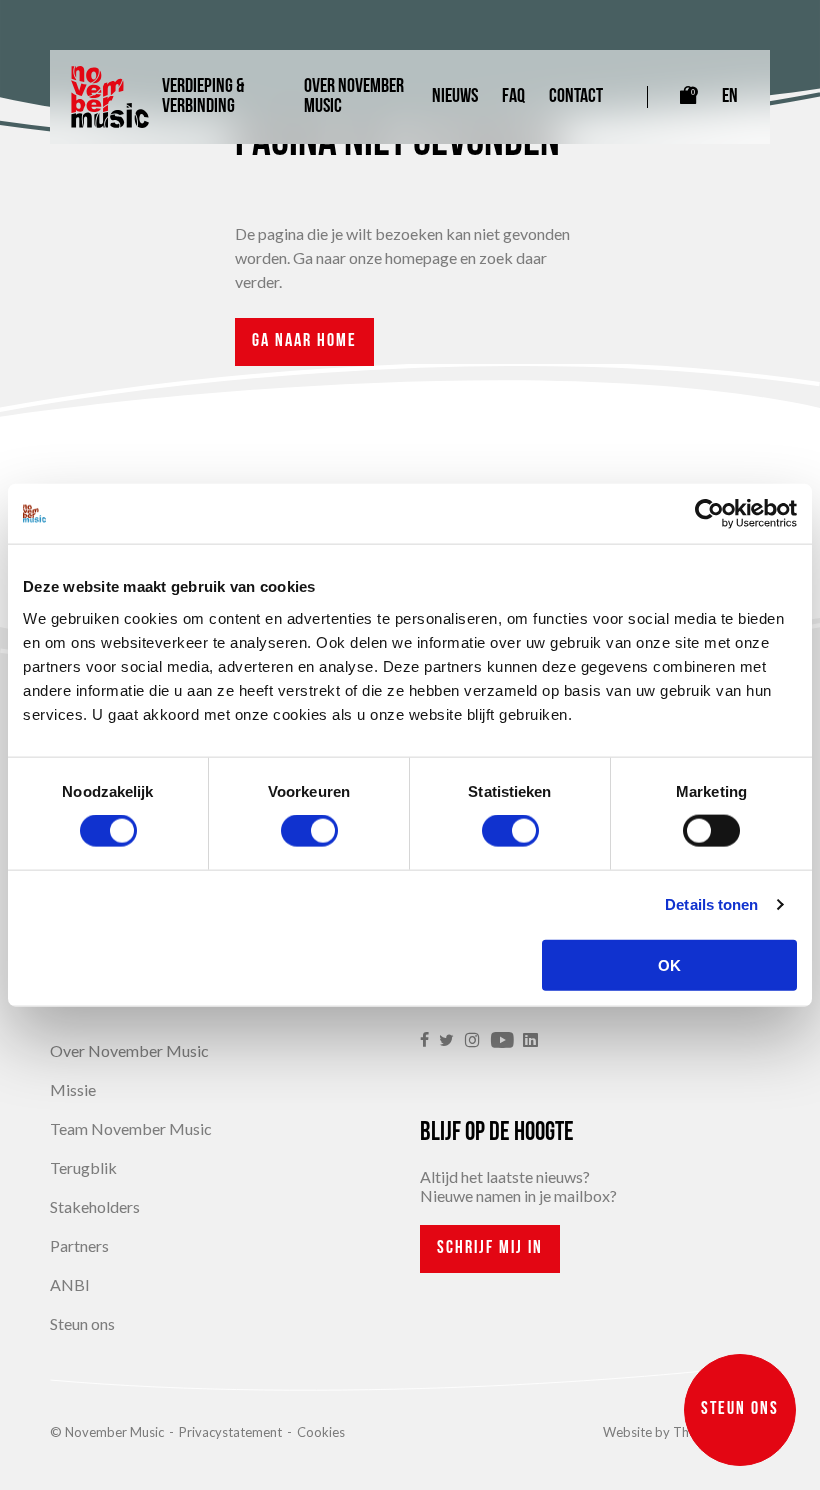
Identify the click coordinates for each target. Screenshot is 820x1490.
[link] (429, 1040)
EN (730, 97)
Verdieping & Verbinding (203, 97)
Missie (73, 1089)
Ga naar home (304, 342)
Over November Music (354, 97)
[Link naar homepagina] (110, 97)
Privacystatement (230, 1432)
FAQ (513, 97)
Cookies (321, 1432)
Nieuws (455, 97)
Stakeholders (95, 1206)
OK (669, 964)
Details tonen (711, 904)
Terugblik (83, 1167)
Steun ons (82, 1323)
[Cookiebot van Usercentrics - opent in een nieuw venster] (709, 514)
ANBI (70, 1284)
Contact (576, 97)
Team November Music (131, 1128)
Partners (79, 1245)
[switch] (309, 831)
